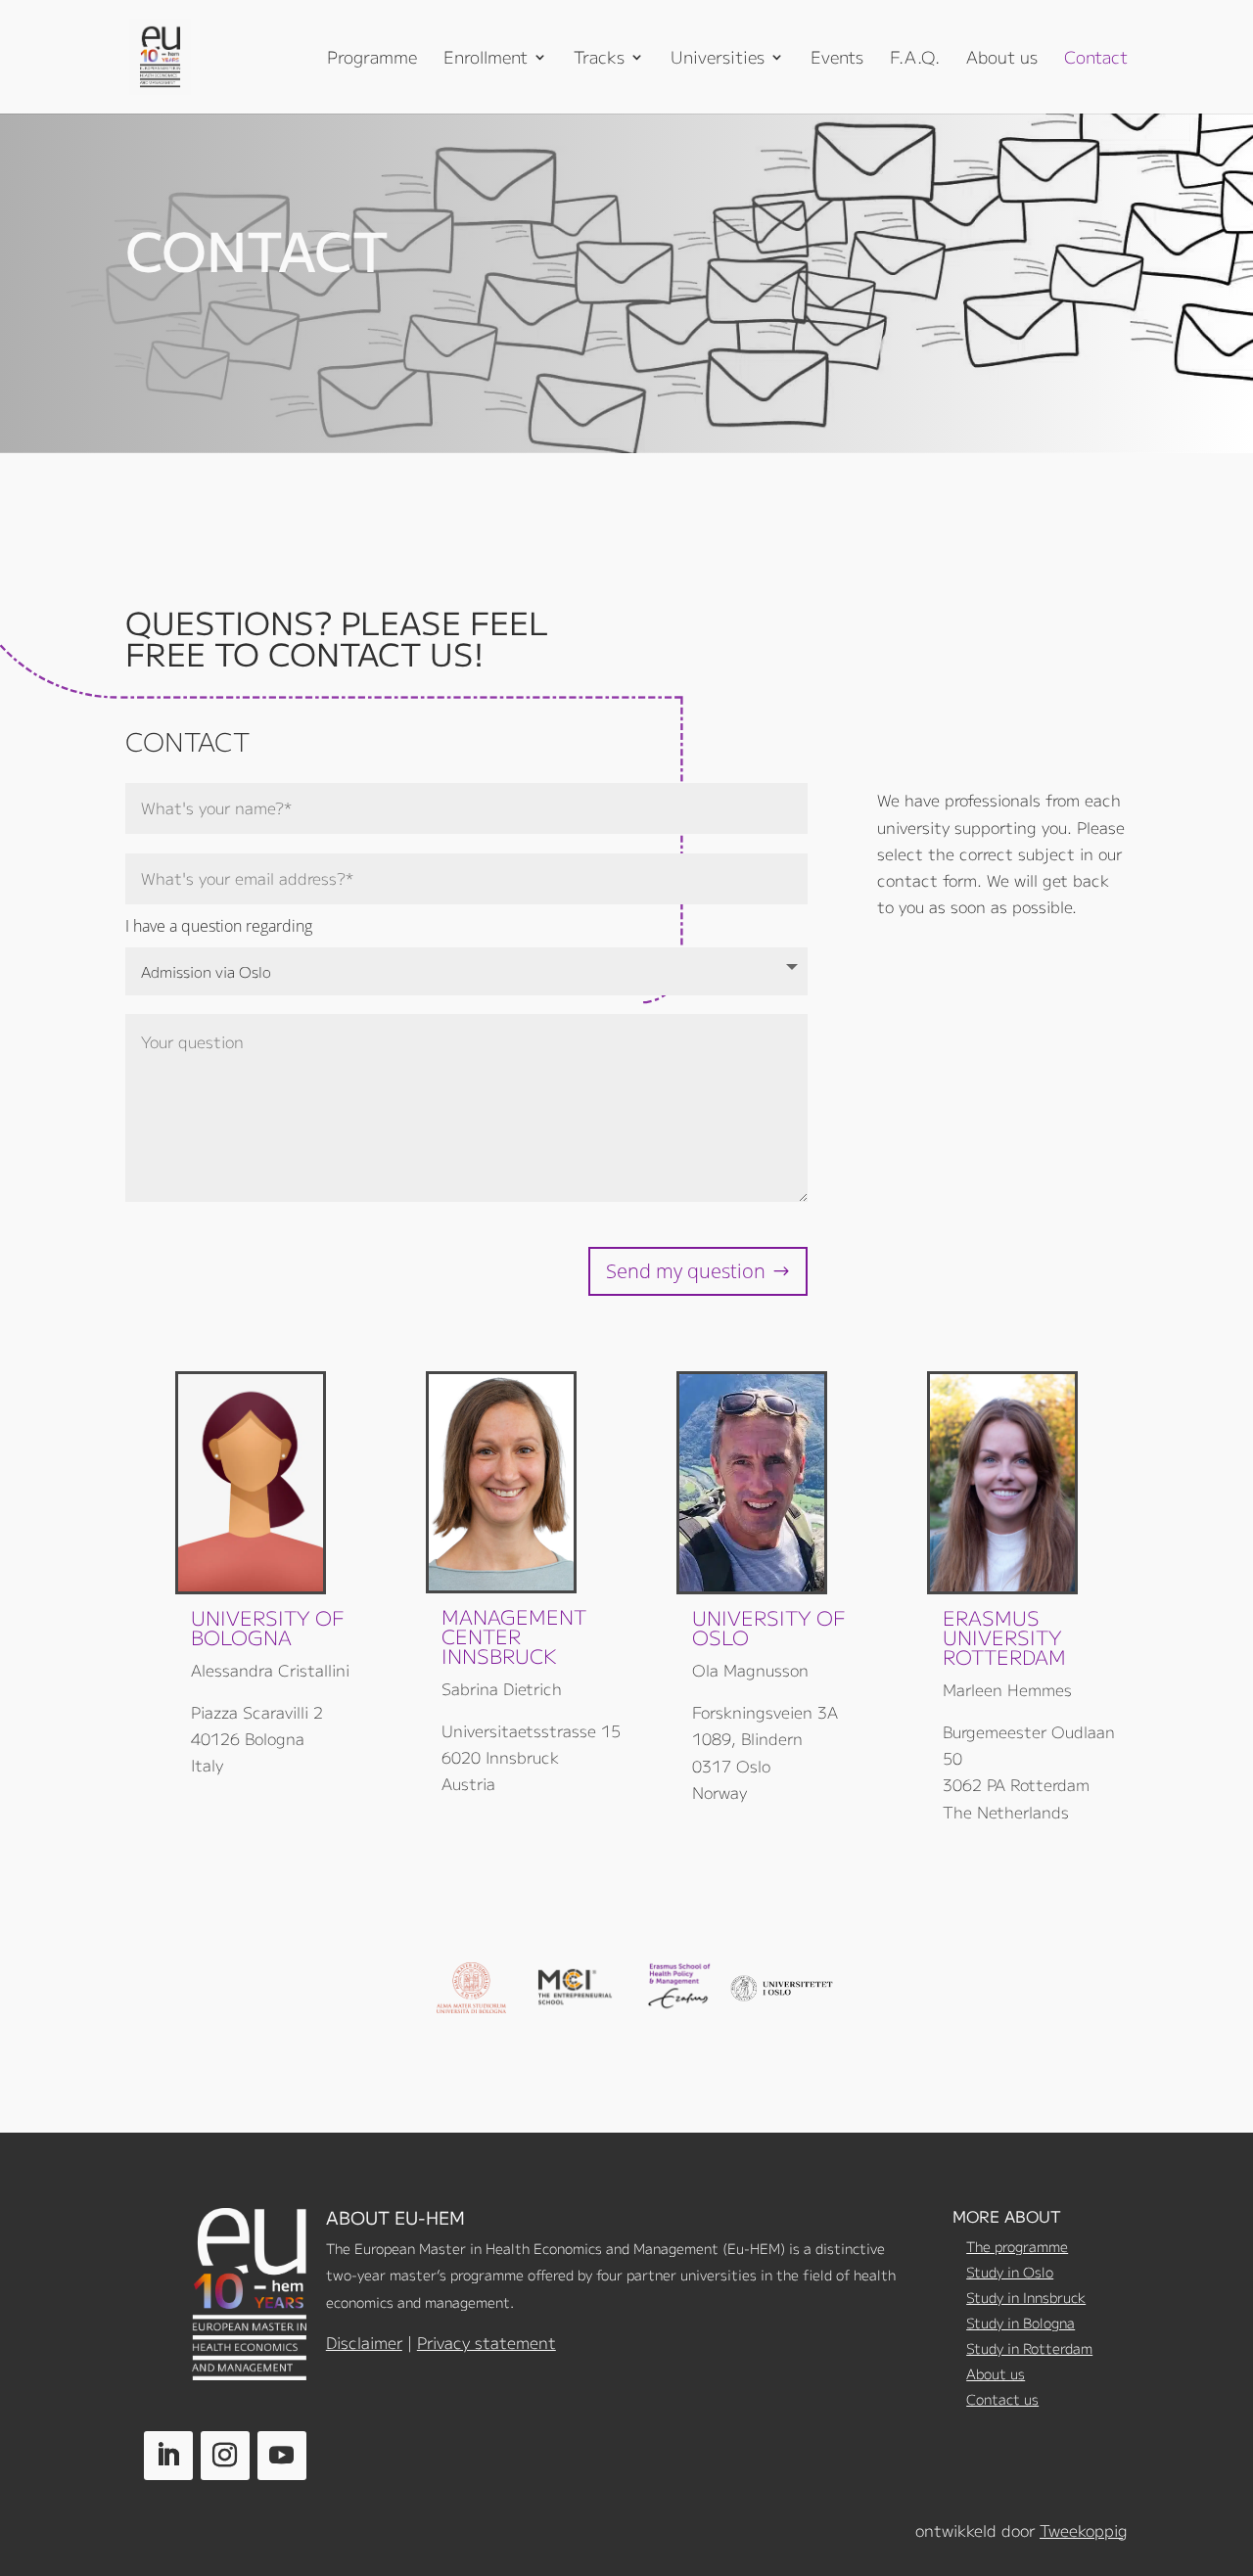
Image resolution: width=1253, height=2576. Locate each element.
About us (1002, 59)
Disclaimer (364, 2342)
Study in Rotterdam (1029, 2348)
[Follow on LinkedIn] (168, 2456)
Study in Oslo (1010, 2272)
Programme (372, 59)
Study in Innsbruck (1026, 2297)
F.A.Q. (915, 59)
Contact (1096, 59)
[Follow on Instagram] (225, 2456)
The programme (1017, 2246)
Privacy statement (487, 2342)
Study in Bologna (1021, 2323)
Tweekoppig (1084, 2530)
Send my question (686, 1271)
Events (837, 59)
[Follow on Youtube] (282, 2456)
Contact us (1002, 2399)
